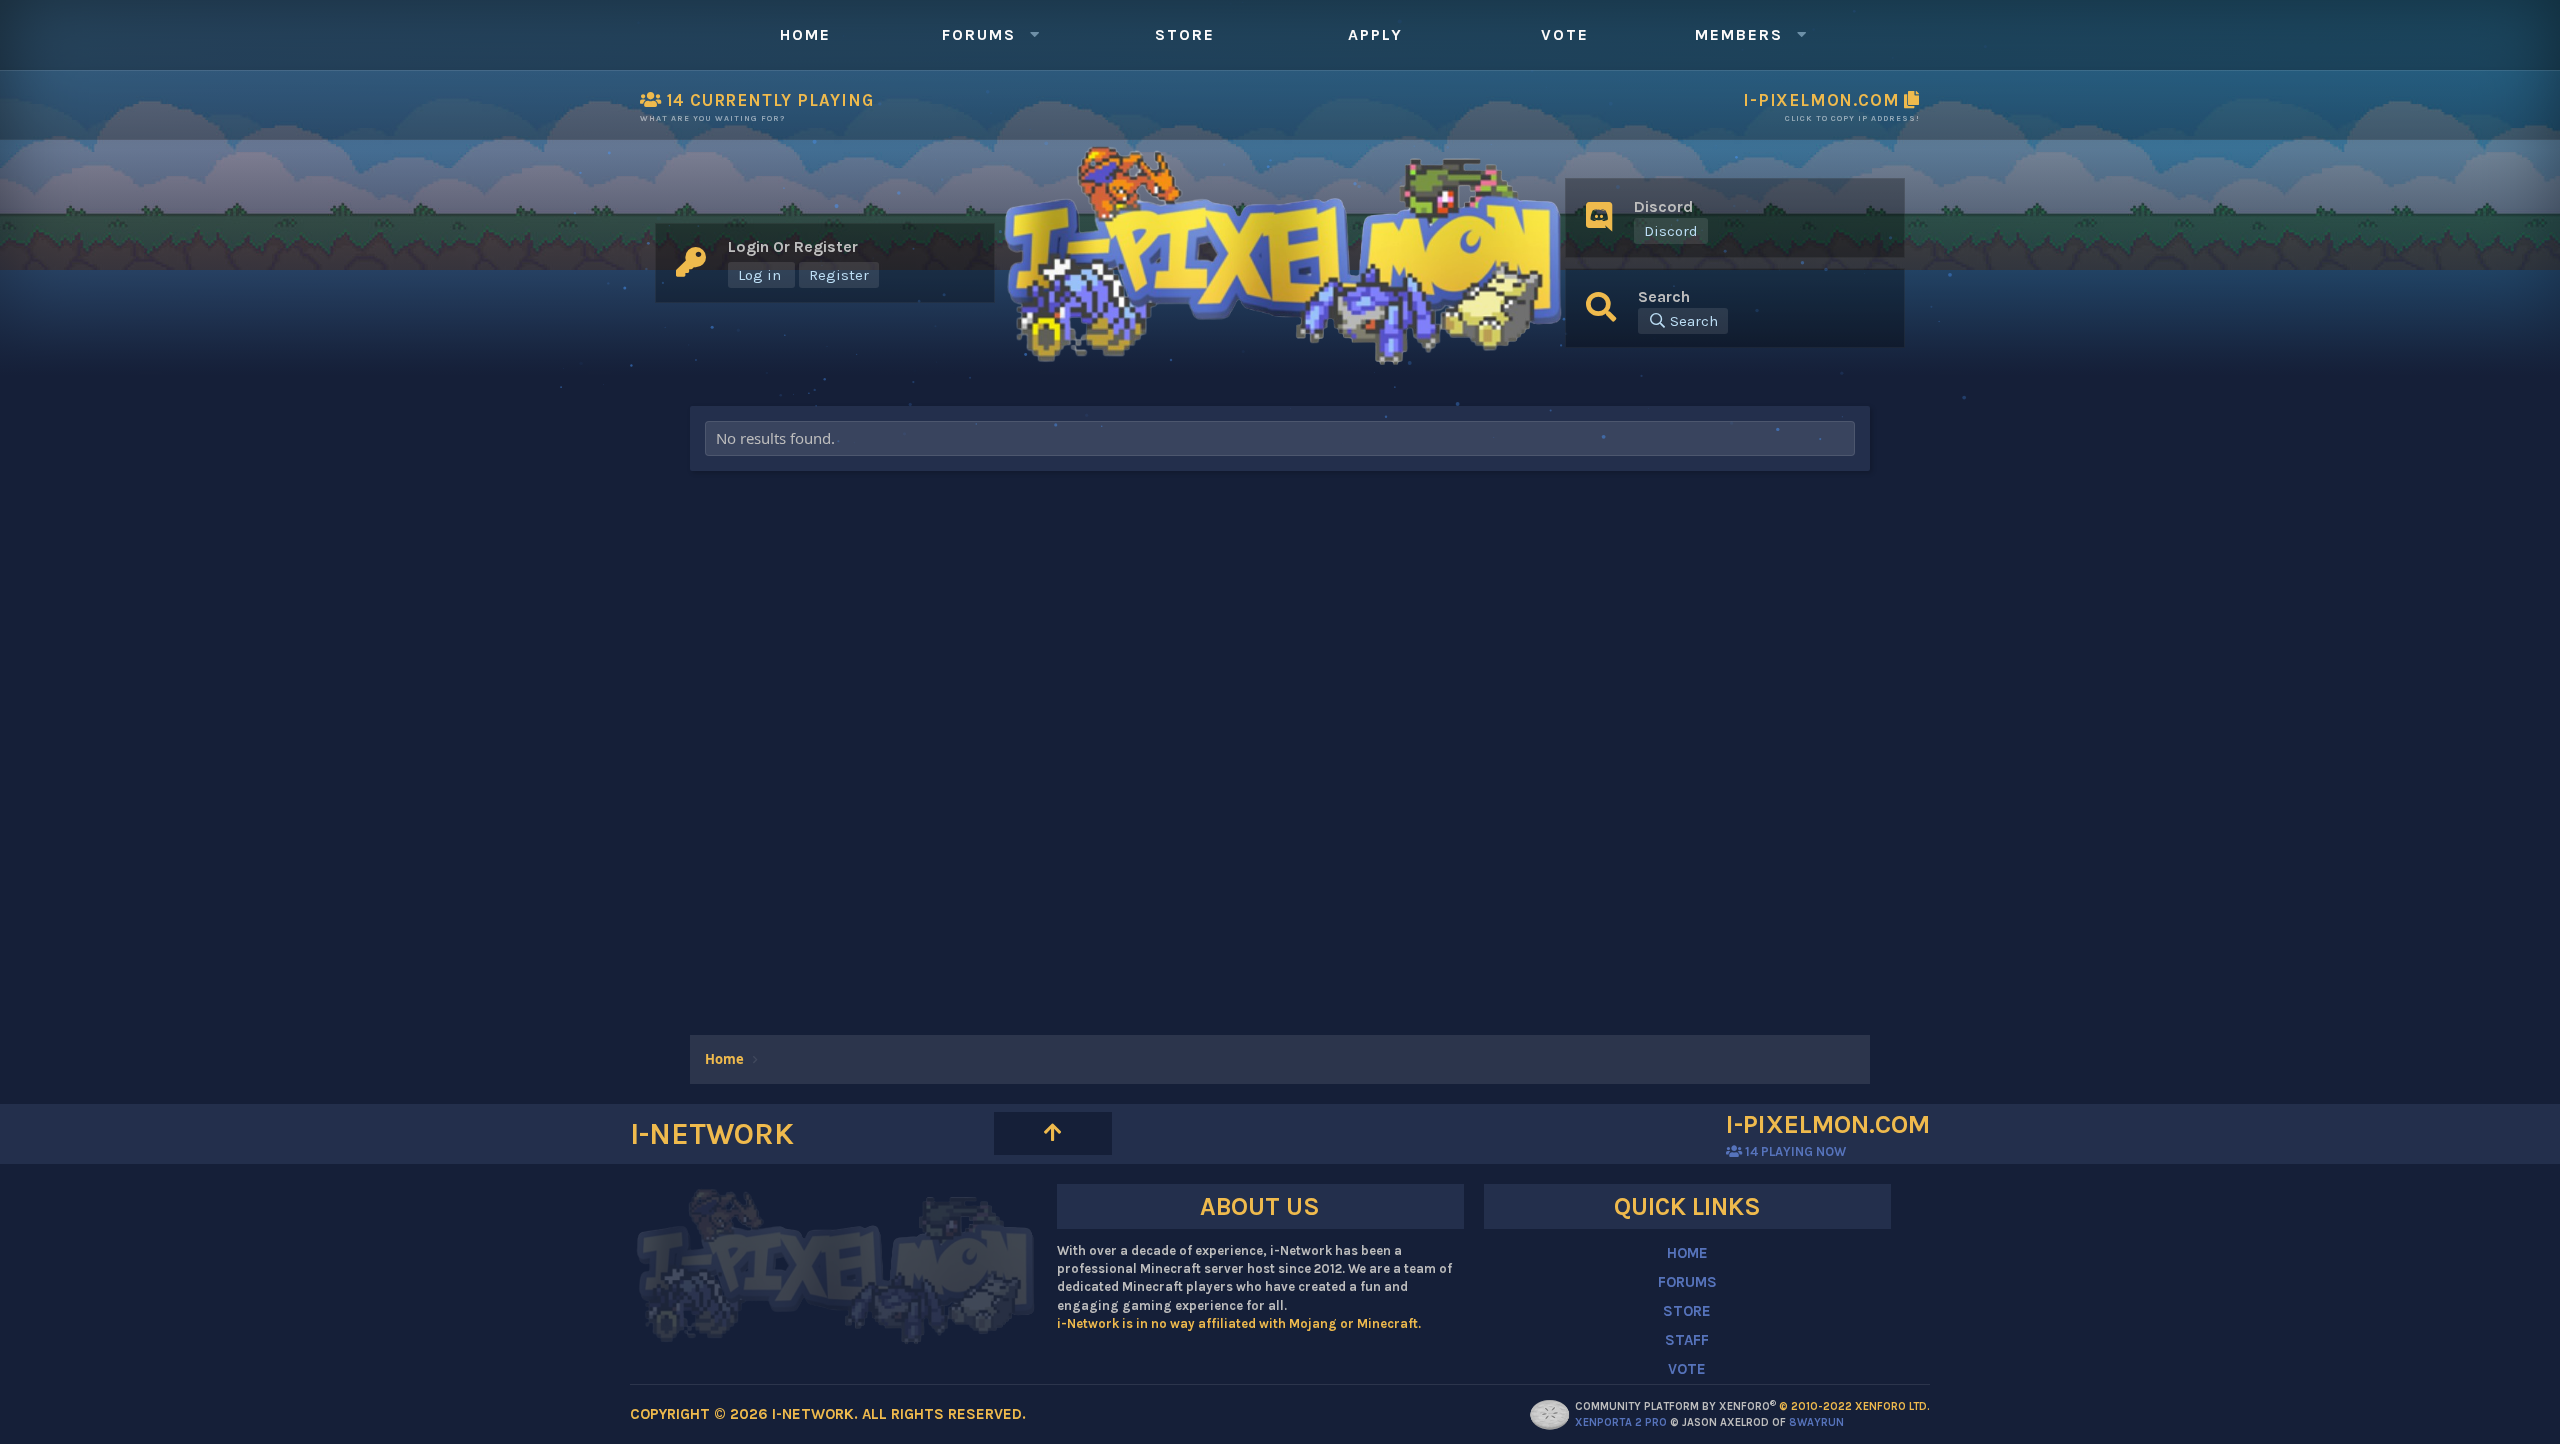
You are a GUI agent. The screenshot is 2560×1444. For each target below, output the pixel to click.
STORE (1687, 1311)
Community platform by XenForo (1752, 1406)
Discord (1671, 231)
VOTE (1687, 1369)
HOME (1687, 1253)
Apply (1375, 34)
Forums (979, 34)
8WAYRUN (1816, 1422)
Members (1739, 34)
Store (1185, 34)
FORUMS (1687, 1282)
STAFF (1687, 1340)
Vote (1565, 34)
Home (805, 34)
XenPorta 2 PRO (1621, 1422)
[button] (1034, 35)
